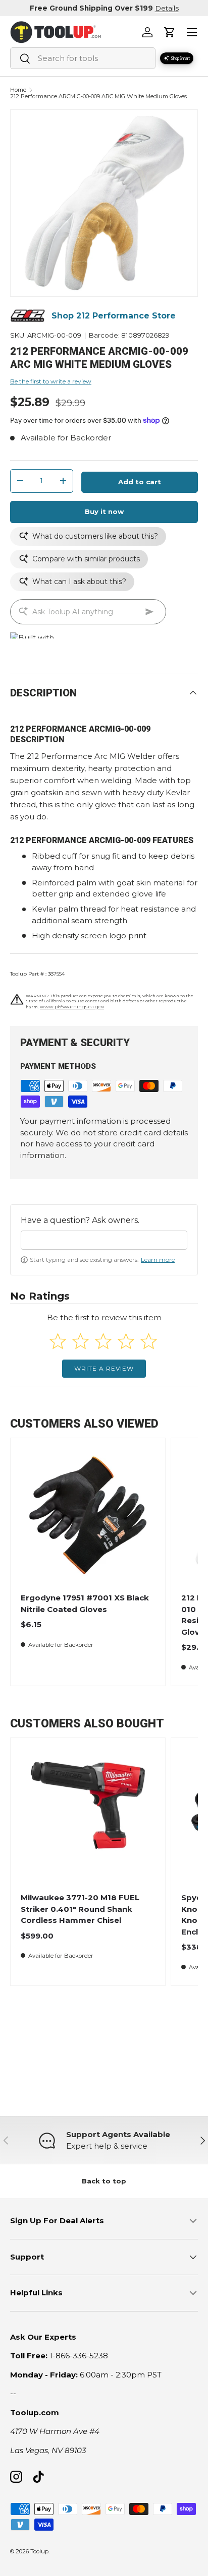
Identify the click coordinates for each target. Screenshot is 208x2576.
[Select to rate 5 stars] (149, 1341)
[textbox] (104, 1240)
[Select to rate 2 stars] (81, 1341)
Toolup (39, 2551)
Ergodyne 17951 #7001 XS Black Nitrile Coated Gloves (85, 1603)
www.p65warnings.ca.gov (72, 1007)
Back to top (104, 2181)
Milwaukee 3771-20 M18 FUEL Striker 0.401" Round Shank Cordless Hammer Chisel (80, 1909)
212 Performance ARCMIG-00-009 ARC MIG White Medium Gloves (98, 96)
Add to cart (140, 482)
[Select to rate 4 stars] (126, 1341)
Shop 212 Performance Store (114, 316)
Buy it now (104, 511)
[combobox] (83, 58)
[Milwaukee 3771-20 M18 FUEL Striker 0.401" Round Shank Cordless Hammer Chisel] (88, 1815)
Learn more (158, 1260)
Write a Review (104, 1368)
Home (18, 90)
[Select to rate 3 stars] (103, 1341)
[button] (170, 32)
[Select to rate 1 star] (58, 1341)
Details (167, 8)
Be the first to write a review (51, 381)
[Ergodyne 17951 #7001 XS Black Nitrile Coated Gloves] (88, 1515)
